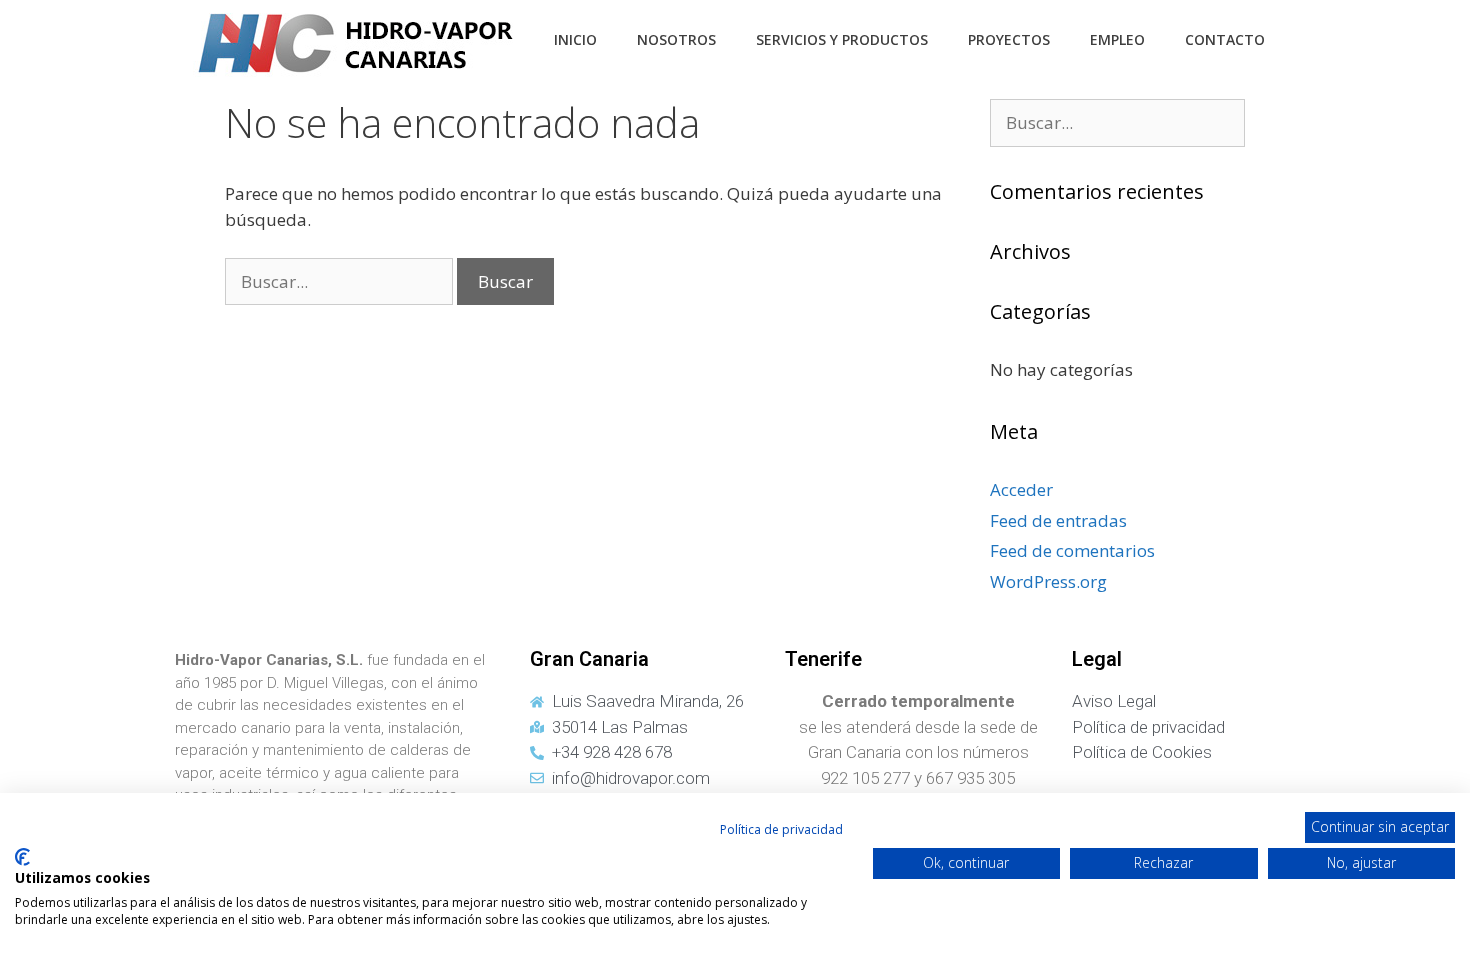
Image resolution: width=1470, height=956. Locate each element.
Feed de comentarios (1072, 550)
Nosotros (676, 39)
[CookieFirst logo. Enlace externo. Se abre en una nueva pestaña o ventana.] (22, 857)
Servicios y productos (842, 39)
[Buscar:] (341, 281)
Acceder (1021, 489)
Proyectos (1009, 39)
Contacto (1225, 39)
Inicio (575, 39)
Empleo (1117, 39)
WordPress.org (1048, 581)
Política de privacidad (781, 829)
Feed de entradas (1058, 520)
